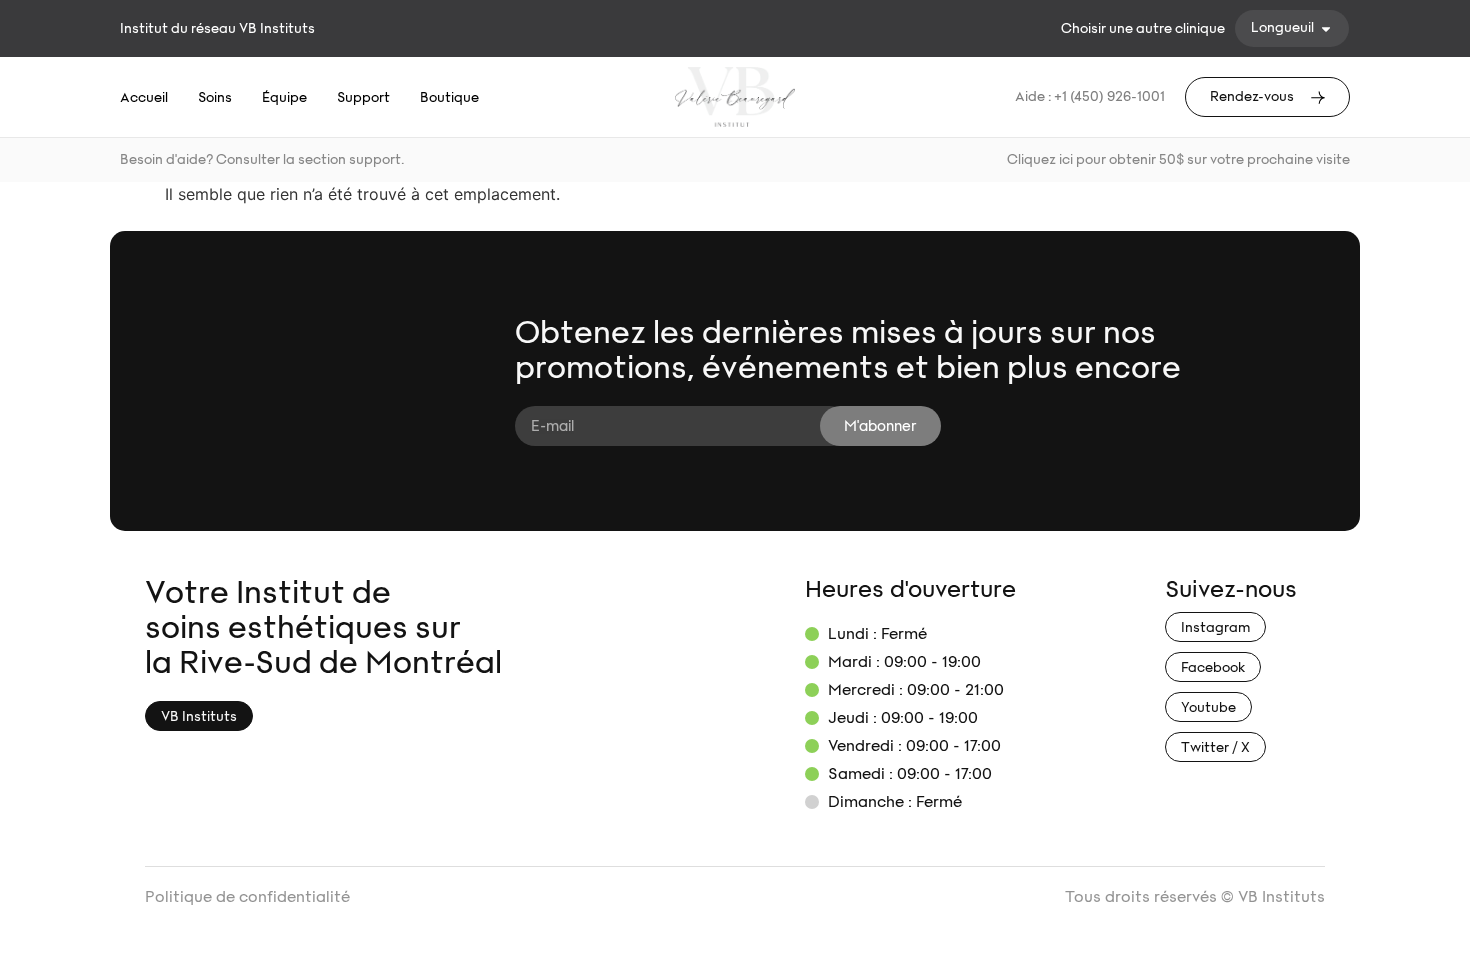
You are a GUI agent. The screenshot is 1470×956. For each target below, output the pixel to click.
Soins (215, 98)
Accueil (144, 98)
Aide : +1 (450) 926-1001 (1090, 97)
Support (363, 98)
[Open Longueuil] (1326, 28)
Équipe (284, 98)
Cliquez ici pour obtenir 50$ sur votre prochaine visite (1178, 160)
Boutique (449, 98)
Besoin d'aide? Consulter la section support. (262, 160)
